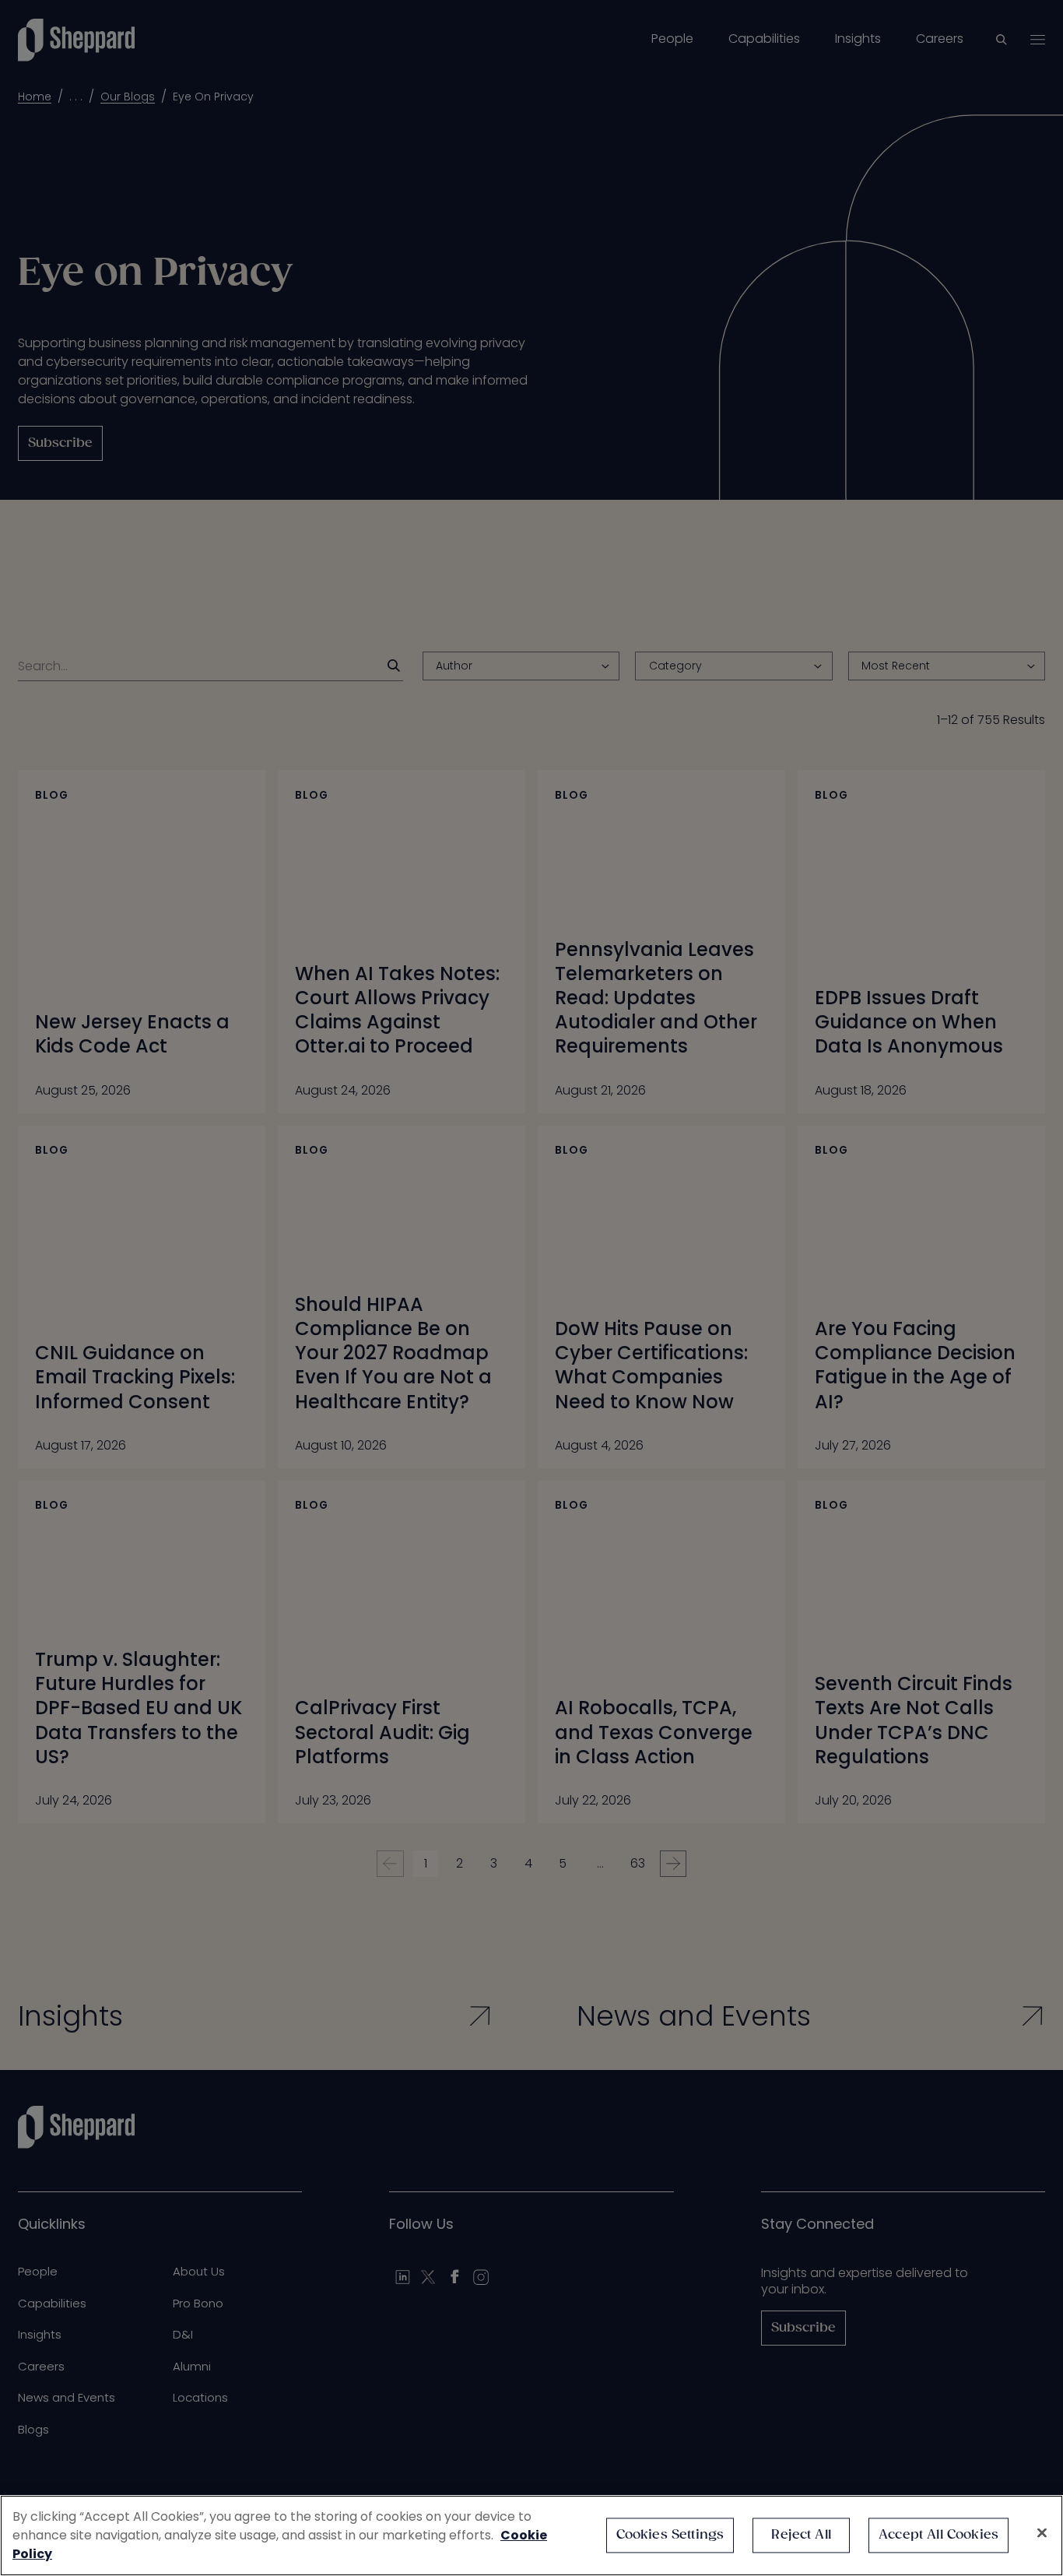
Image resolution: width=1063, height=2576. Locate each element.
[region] (531, 2536)
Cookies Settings (670, 2535)
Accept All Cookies (938, 2535)
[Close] (1042, 2533)
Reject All (801, 2535)
